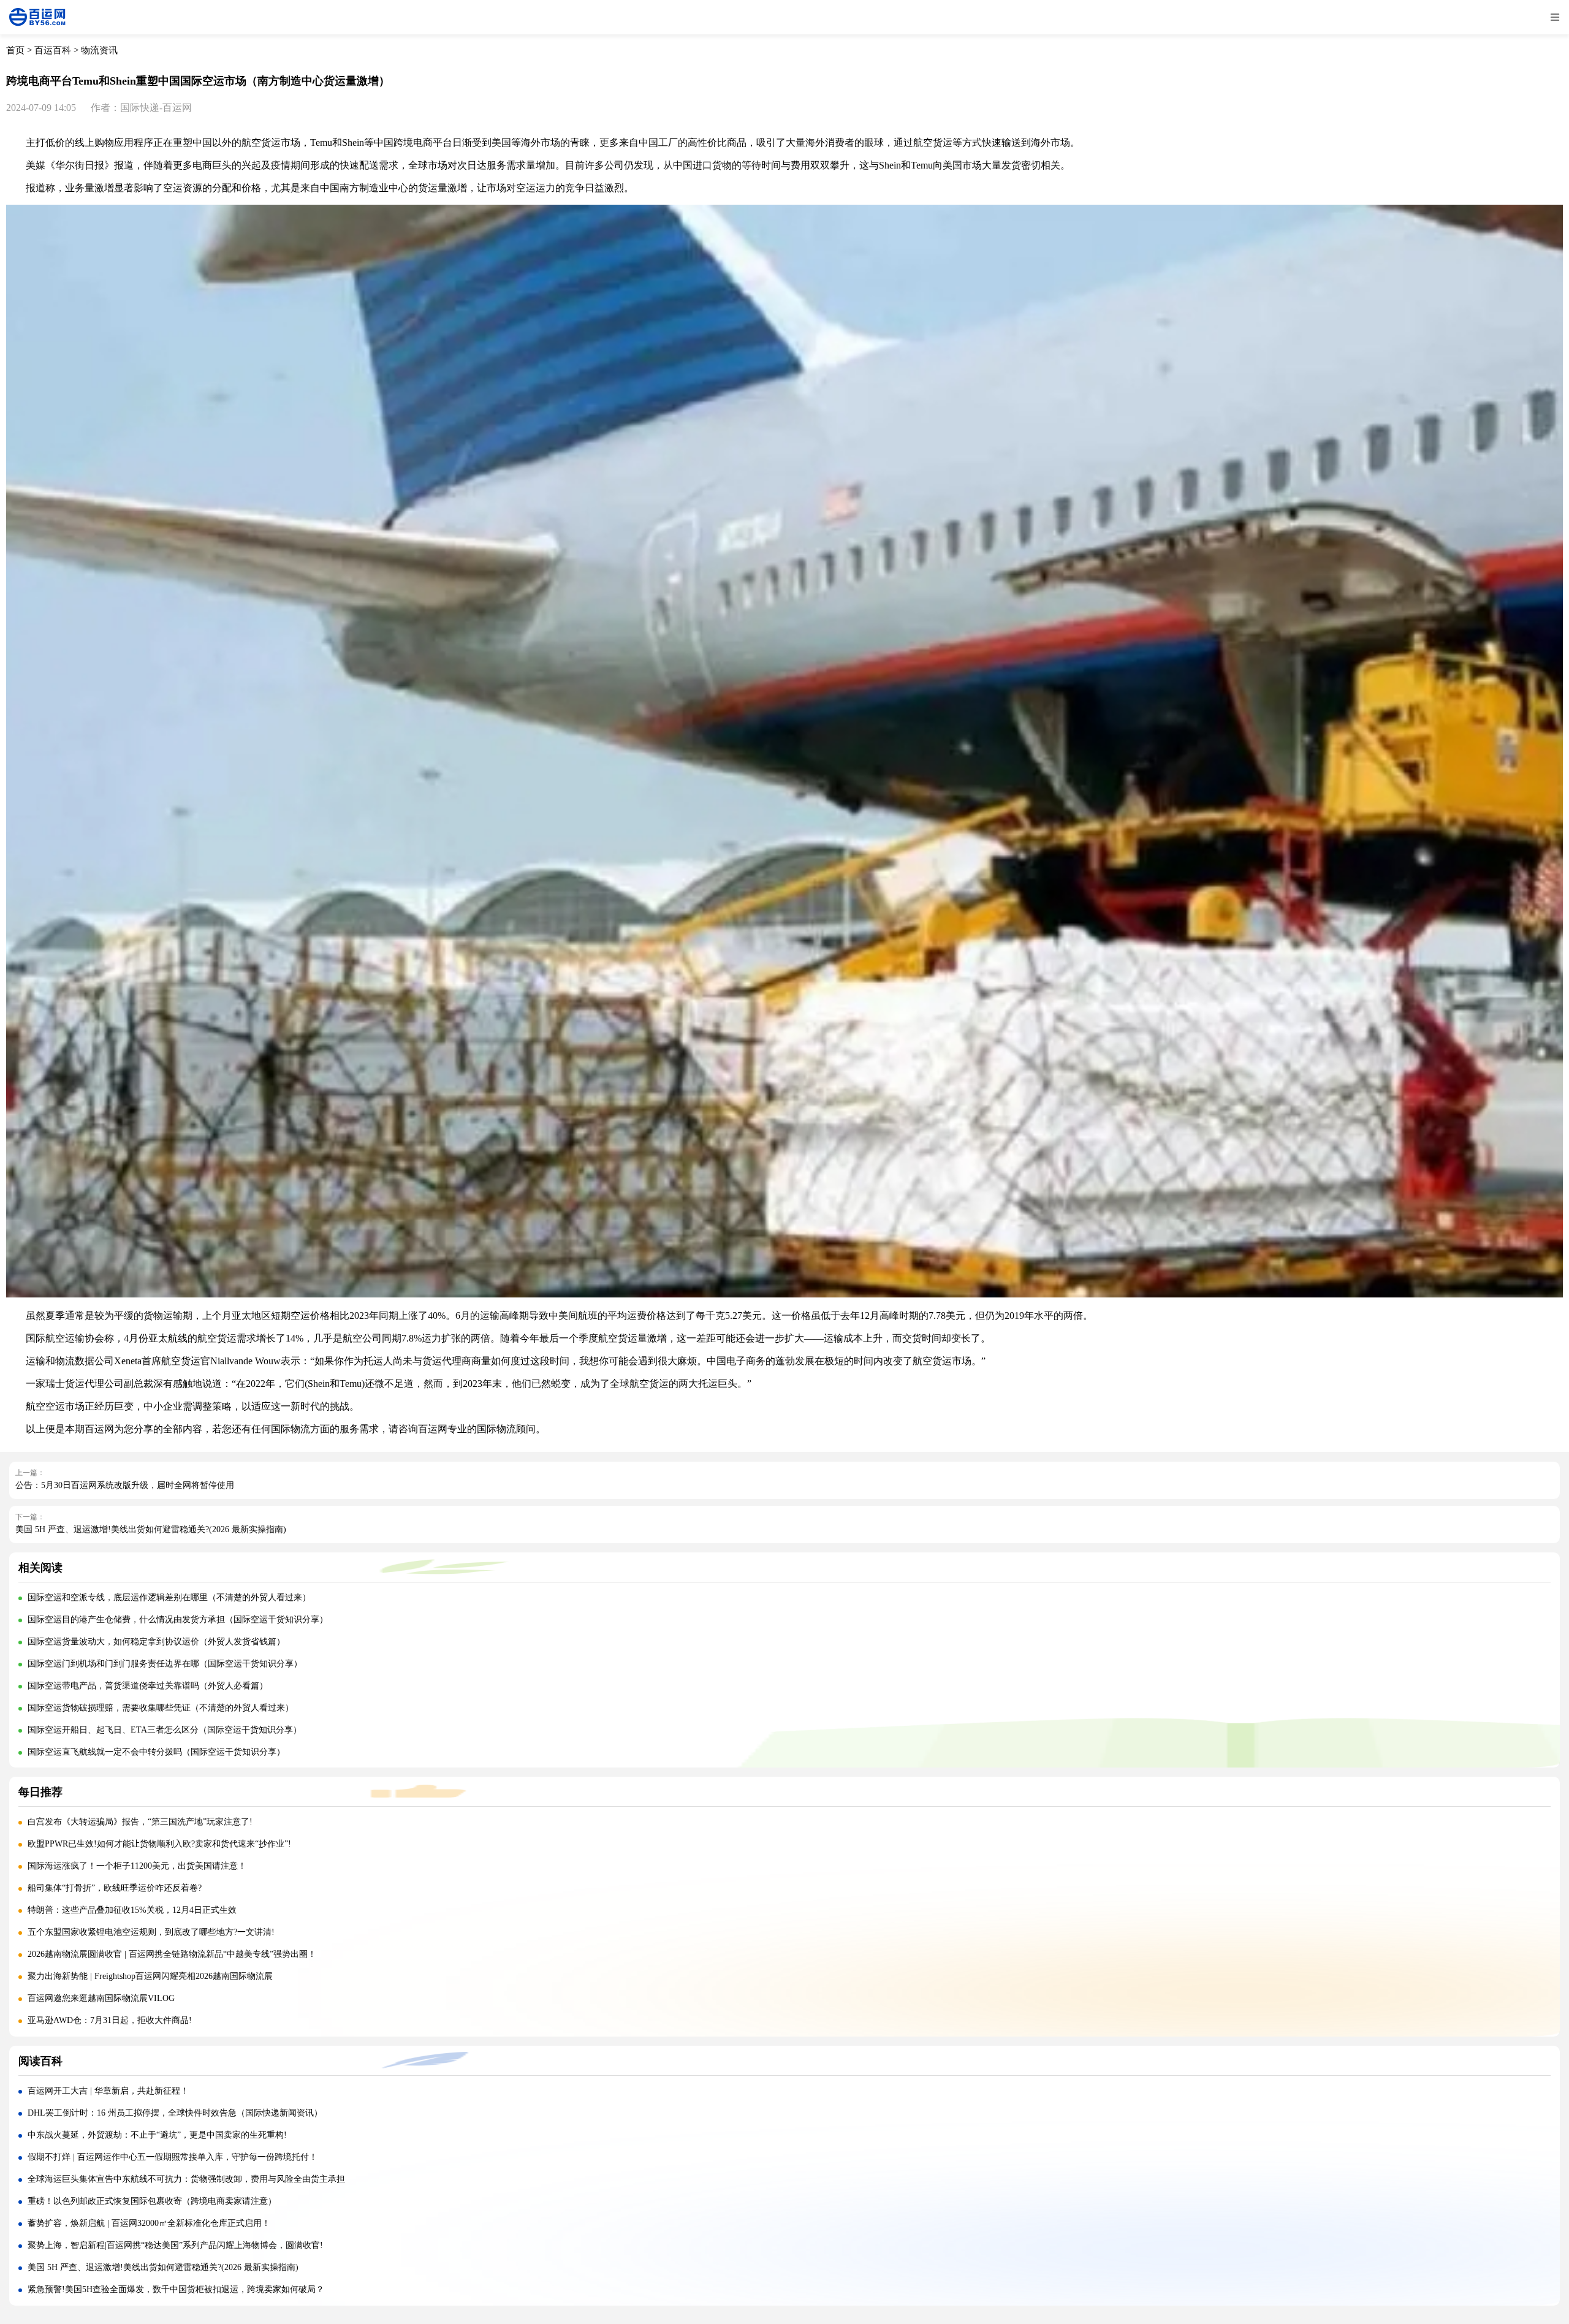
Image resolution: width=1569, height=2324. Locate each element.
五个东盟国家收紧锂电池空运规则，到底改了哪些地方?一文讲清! (151, 1932)
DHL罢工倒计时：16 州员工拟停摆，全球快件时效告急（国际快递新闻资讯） (175, 2113)
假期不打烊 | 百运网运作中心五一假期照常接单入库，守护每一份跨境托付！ (173, 2157)
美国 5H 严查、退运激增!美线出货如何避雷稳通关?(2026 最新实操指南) (151, 1529)
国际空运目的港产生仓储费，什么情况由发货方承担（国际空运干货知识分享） (178, 1620)
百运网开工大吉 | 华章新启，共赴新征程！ (108, 2091)
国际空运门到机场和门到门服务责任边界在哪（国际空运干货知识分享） (165, 1664)
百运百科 (53, 50)
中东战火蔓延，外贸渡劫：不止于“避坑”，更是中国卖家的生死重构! (157, 2135)
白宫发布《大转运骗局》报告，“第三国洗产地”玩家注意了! (140, 1822)
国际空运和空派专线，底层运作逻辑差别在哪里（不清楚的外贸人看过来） (169, 1597)
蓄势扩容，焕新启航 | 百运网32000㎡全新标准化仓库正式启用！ (149, 2223)
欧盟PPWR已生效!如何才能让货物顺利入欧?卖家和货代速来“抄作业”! (159, 1844)
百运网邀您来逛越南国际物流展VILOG (101, 1998)
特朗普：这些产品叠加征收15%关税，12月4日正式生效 (132, 1910)
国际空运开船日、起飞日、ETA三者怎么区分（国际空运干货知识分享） (165, 1730)
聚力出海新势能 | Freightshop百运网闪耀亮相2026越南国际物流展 (150, 1976)
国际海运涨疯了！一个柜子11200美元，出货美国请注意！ (137, 1866)
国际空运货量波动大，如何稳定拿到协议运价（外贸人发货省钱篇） (156, 1642)
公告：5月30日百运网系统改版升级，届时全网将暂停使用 (125, 1485)
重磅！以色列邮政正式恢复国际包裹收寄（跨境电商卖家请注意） (152, 2201)
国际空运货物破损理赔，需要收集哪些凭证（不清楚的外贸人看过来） (161, 1708)
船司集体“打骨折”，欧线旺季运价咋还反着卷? (115, 1888)
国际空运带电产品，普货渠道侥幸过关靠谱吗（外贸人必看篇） (148, 1686)
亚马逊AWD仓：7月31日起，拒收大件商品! (110, 2020)
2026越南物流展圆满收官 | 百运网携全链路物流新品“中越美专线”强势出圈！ (172, 1954)
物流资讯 (99, 50)
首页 (15, 50)
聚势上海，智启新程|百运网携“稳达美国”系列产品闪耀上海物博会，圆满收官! (175, 2245)
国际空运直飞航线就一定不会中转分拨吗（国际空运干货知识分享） (156, 1752)
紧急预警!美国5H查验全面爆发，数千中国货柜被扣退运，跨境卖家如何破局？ (176, 2289)
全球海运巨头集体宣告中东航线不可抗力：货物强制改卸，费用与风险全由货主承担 (186, 2179)
